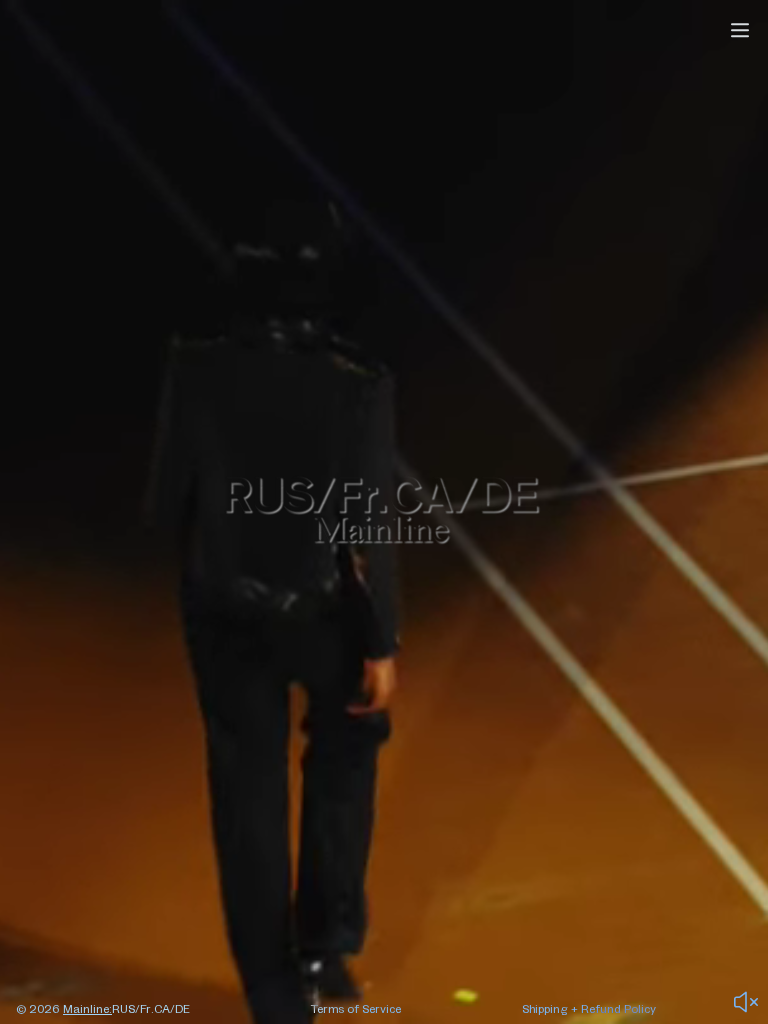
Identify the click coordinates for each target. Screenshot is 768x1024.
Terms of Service (356, 1008)
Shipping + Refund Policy (589, 1008)
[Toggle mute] (746, 1002)
